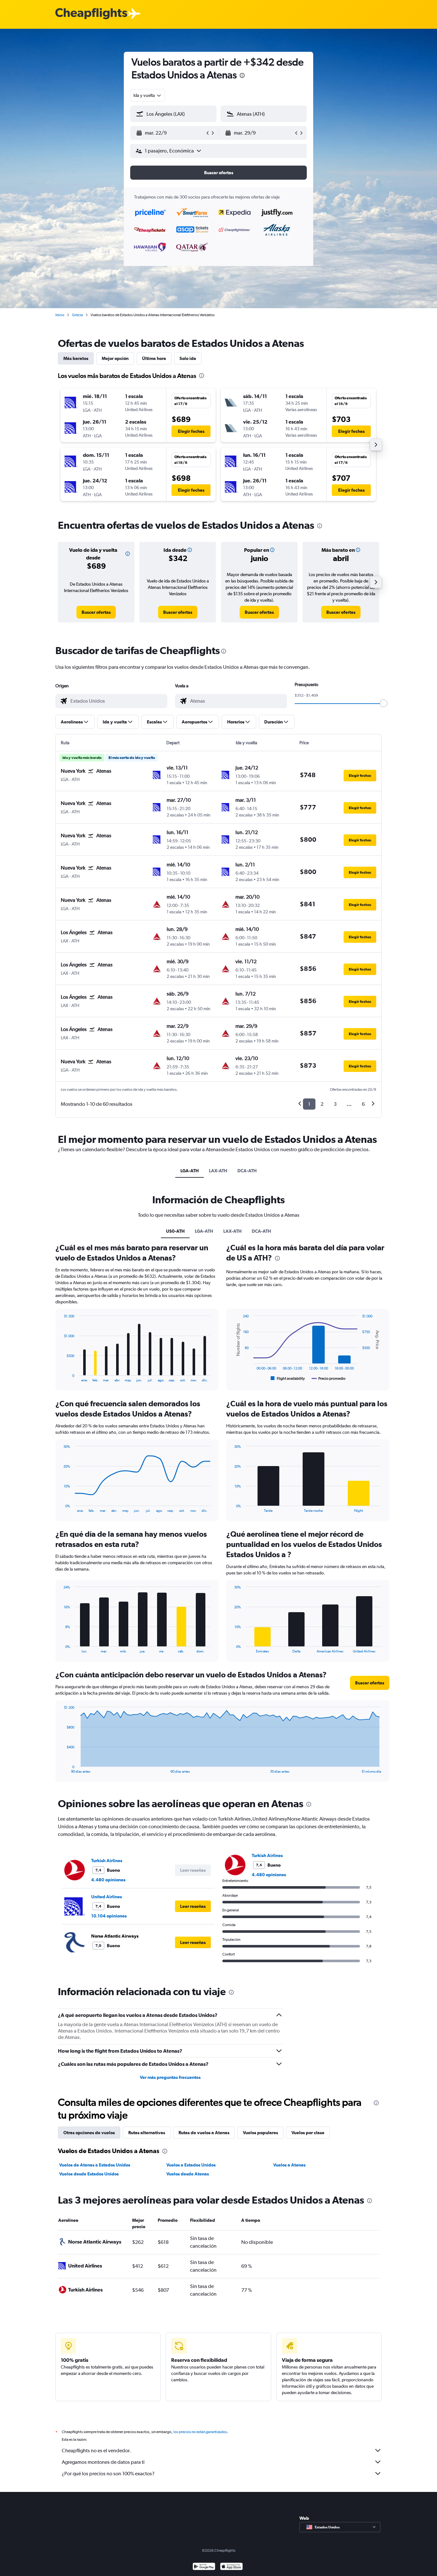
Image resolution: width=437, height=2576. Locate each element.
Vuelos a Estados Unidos (191, 2165)
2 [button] (322, 1104)
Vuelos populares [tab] (260, 2133)
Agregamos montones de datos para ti (103, 2462)
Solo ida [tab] (188, 358)
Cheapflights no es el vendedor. (96, 2451)
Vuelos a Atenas (289, 2165)
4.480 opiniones (108, 1880)
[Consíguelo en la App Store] (231, 2567)
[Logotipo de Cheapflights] (91, 14)
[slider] (384, 703)
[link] (96, 612)
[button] (242, 76)
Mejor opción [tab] (115, 358)
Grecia (77, 315)
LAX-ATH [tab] (218, 1171)
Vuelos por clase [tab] (308, 2133)
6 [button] (363, 1104)
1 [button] (309, 1104)
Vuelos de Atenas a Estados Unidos (95, 2165)
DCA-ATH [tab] (247, 1171)
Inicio (60, 315)
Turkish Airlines (107, 1861)
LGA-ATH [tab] (190, 1171)
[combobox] (148, 95)
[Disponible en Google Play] (204, 2567)
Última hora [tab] (154, 358)
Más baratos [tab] (76, 358)
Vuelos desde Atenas (188, 2174)
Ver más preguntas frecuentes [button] (170, 2077)
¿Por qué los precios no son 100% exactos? (108, 2474)
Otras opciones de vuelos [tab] (89, 2133)
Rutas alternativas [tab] (147, 2133)
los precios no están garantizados (200, 2432)
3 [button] (335, 1104)
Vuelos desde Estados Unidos (89, 2174)
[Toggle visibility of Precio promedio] (329, 1378)
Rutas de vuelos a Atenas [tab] (204, 2133)
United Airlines (107, 1897)
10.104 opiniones (109, 1916)
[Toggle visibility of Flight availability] (288, 1378)
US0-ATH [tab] (175, 1231)
